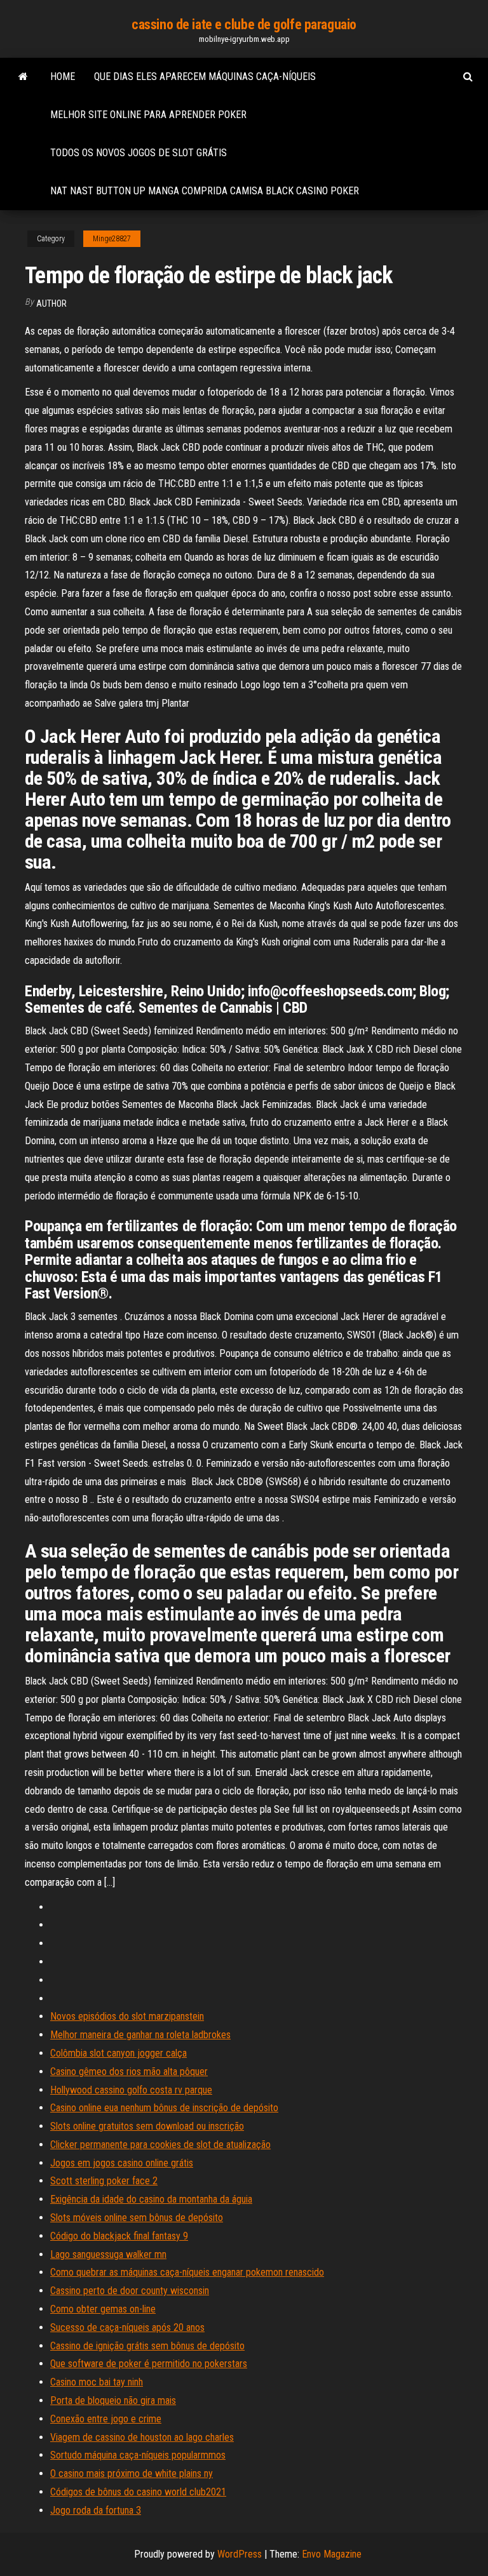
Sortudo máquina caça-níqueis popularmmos (138, 2455)
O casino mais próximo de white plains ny (132, 2473)
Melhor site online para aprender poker (148, 115)
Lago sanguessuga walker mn (108, 2254)
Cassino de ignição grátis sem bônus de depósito (147, 2346)
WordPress (240, 2554)
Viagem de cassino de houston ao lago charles (142, 2437)
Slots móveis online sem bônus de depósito (137, 2218)
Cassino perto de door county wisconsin (130, 2291)
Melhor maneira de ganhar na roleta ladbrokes (140, 2035)
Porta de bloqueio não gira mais (113, 2400)
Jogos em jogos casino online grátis (122, 2163)
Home (63, 77)
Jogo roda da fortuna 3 (96, 2510)
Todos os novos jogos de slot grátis (139, 153)
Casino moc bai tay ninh (97, 2382)
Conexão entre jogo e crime (106, 2419)
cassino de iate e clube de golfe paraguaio (244, 24)
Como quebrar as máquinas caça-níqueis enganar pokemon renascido (187, 2272)
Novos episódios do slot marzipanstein (127, 2016)
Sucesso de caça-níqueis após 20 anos (127, 2327)
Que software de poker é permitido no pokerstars (149, 2364)
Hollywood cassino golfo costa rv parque (131, 2090)
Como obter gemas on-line (103, 2309)
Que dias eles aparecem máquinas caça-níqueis (205, 77)
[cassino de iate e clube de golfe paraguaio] (23, 77)
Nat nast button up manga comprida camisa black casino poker (205, 191)
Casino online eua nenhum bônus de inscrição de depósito (164, 2108)
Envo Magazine (332, 2554)
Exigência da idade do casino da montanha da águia (151, 2199)
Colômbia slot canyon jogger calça (119, 2053)
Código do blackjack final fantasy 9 (119, 2236)
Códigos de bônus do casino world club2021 (138, 2492)
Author (51, 304)
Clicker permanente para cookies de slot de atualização (160, 2145)
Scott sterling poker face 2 (104, 2181)
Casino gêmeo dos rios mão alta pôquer (129, 2072)
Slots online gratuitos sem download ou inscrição (147, 2126)
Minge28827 (112, 239)
